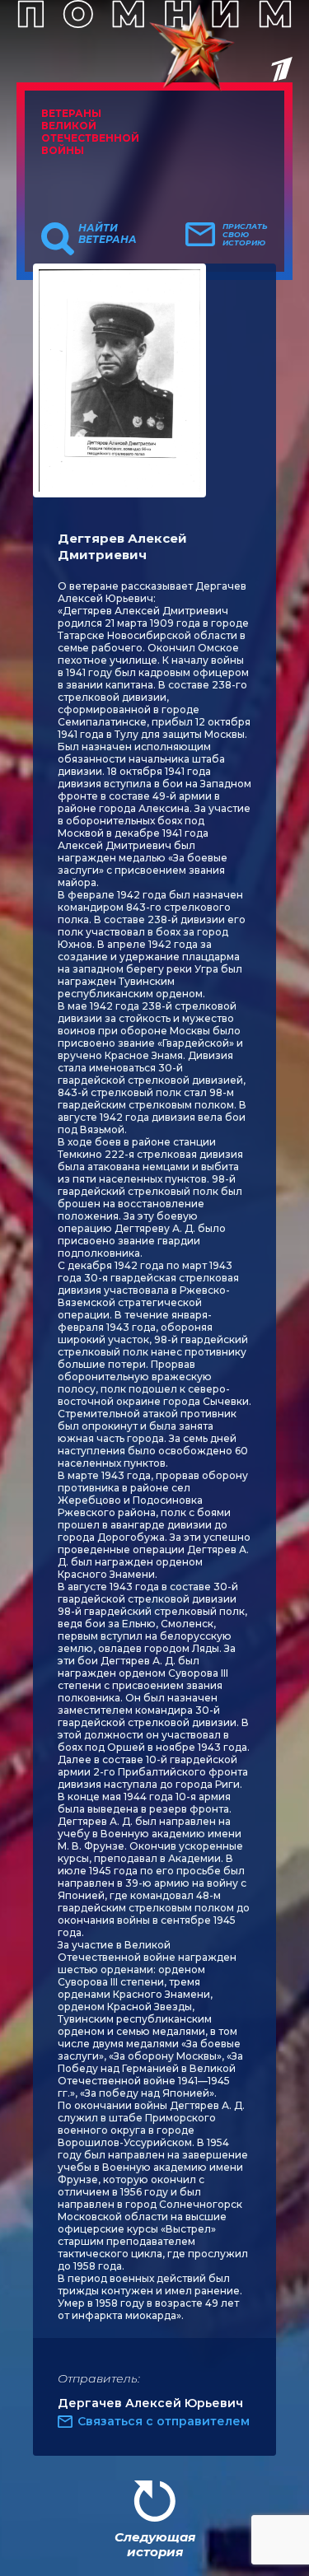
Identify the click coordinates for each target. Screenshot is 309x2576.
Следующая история (155, 2544)
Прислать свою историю (245, 235)
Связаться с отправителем (164, 2421)
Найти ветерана (108, 234)
